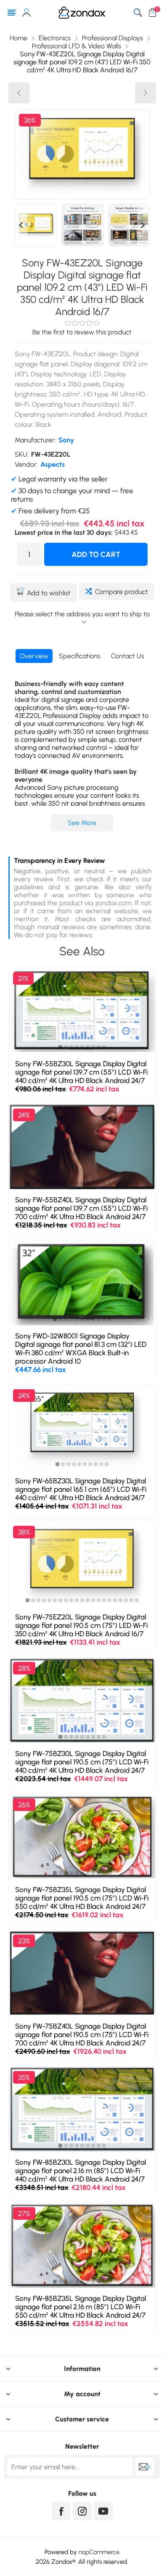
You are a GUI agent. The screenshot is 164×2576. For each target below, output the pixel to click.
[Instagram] (82, 2511)
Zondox (62, 2562)
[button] (60, 1047)
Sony (66, 440)
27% (24, 2213)
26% (24, 1805)
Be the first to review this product (82, 332)
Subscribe (145, 2467)
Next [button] (143, 225)
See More (82, 823)
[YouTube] (103, 2511)
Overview (34, 656)
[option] (36, 225)
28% (24, 1668)
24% (24, 1115)
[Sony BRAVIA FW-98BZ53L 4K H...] (19, 93)
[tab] (34, 656)
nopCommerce (99, 2552)
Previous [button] (21, 225)
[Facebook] (61, 2511)
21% (23, 978)
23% (24, 1941)
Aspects (53, 464)
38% (24, 1532)
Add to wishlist (49, 593)
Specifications (80, 656)
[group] (82, 1010)
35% (24, 2077)
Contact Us (128, 656)
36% (30, 120)
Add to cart (96, 555)
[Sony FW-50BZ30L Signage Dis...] (145, 93)
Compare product (122, 592)
